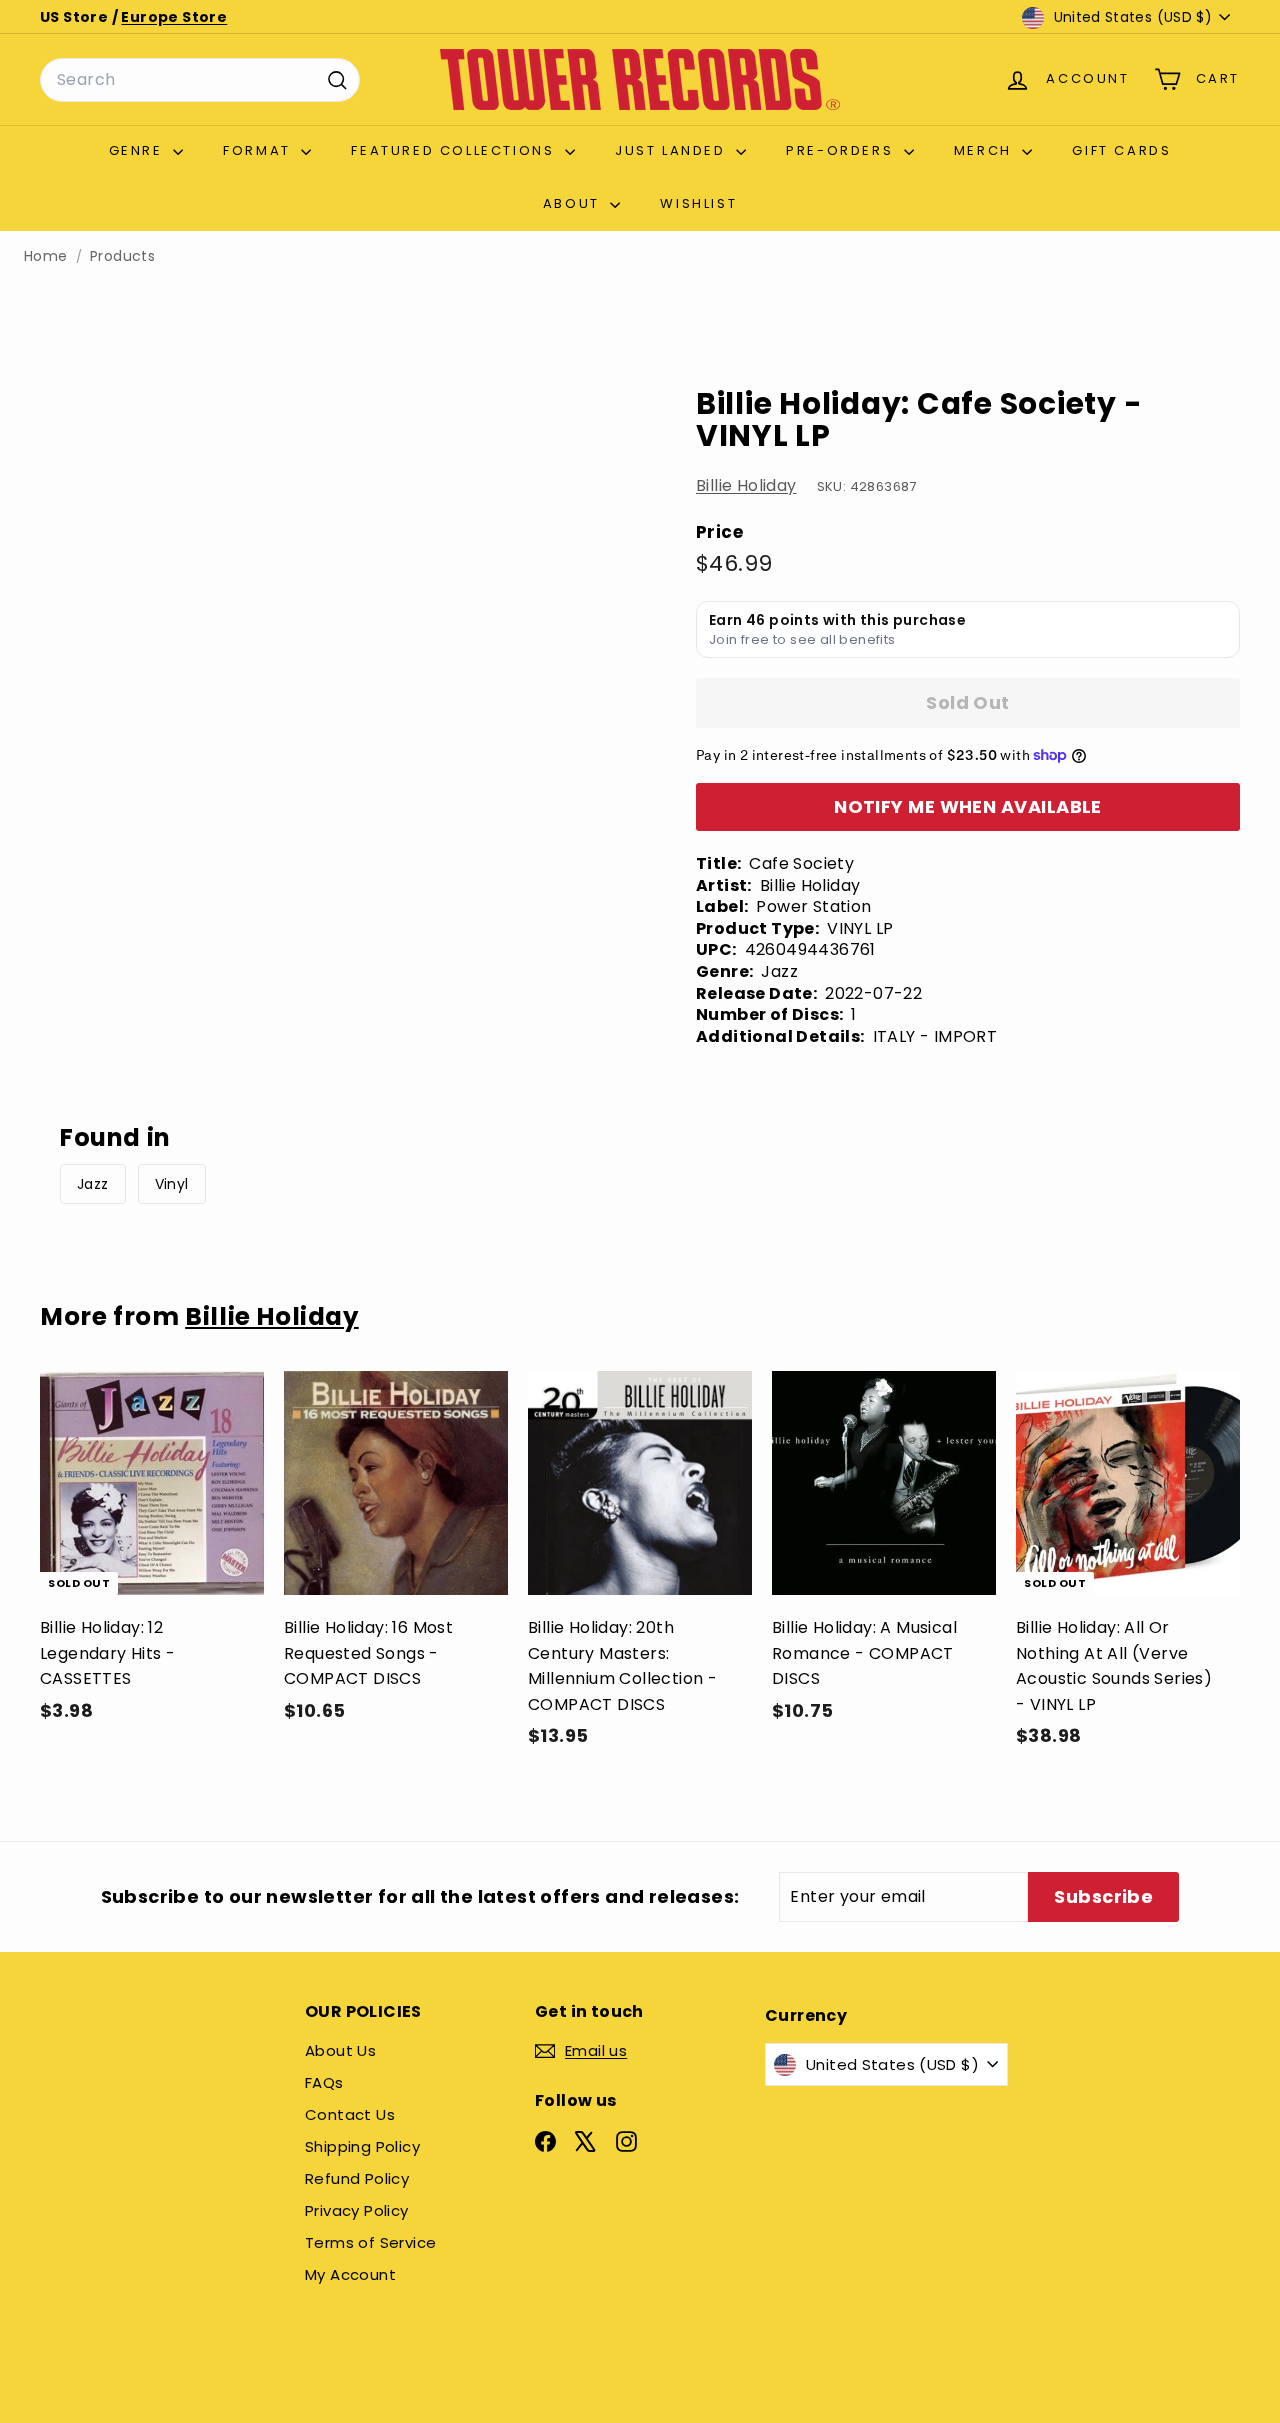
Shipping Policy (362, 2146)
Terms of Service (370, 2242)
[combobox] (200, 80)
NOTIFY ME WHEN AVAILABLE (968, 806)
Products (122, 256)
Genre (139, 150)
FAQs (324, 2082)
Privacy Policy (357, 2210)
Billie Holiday (746, 485)
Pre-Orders (842, 150)
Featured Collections (455, 150)
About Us (340, 2050)
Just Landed (673, 150)
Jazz (93, 1184)
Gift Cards (1121, 150)
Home (46, 256)
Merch (986, 150)
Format (259, 150)
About (574, 203)
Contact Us (350, 2114)
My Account (350, 2274)
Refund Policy (357, 2178)
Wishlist (698, 203)
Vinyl (172, 1184)
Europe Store (174, 17)
